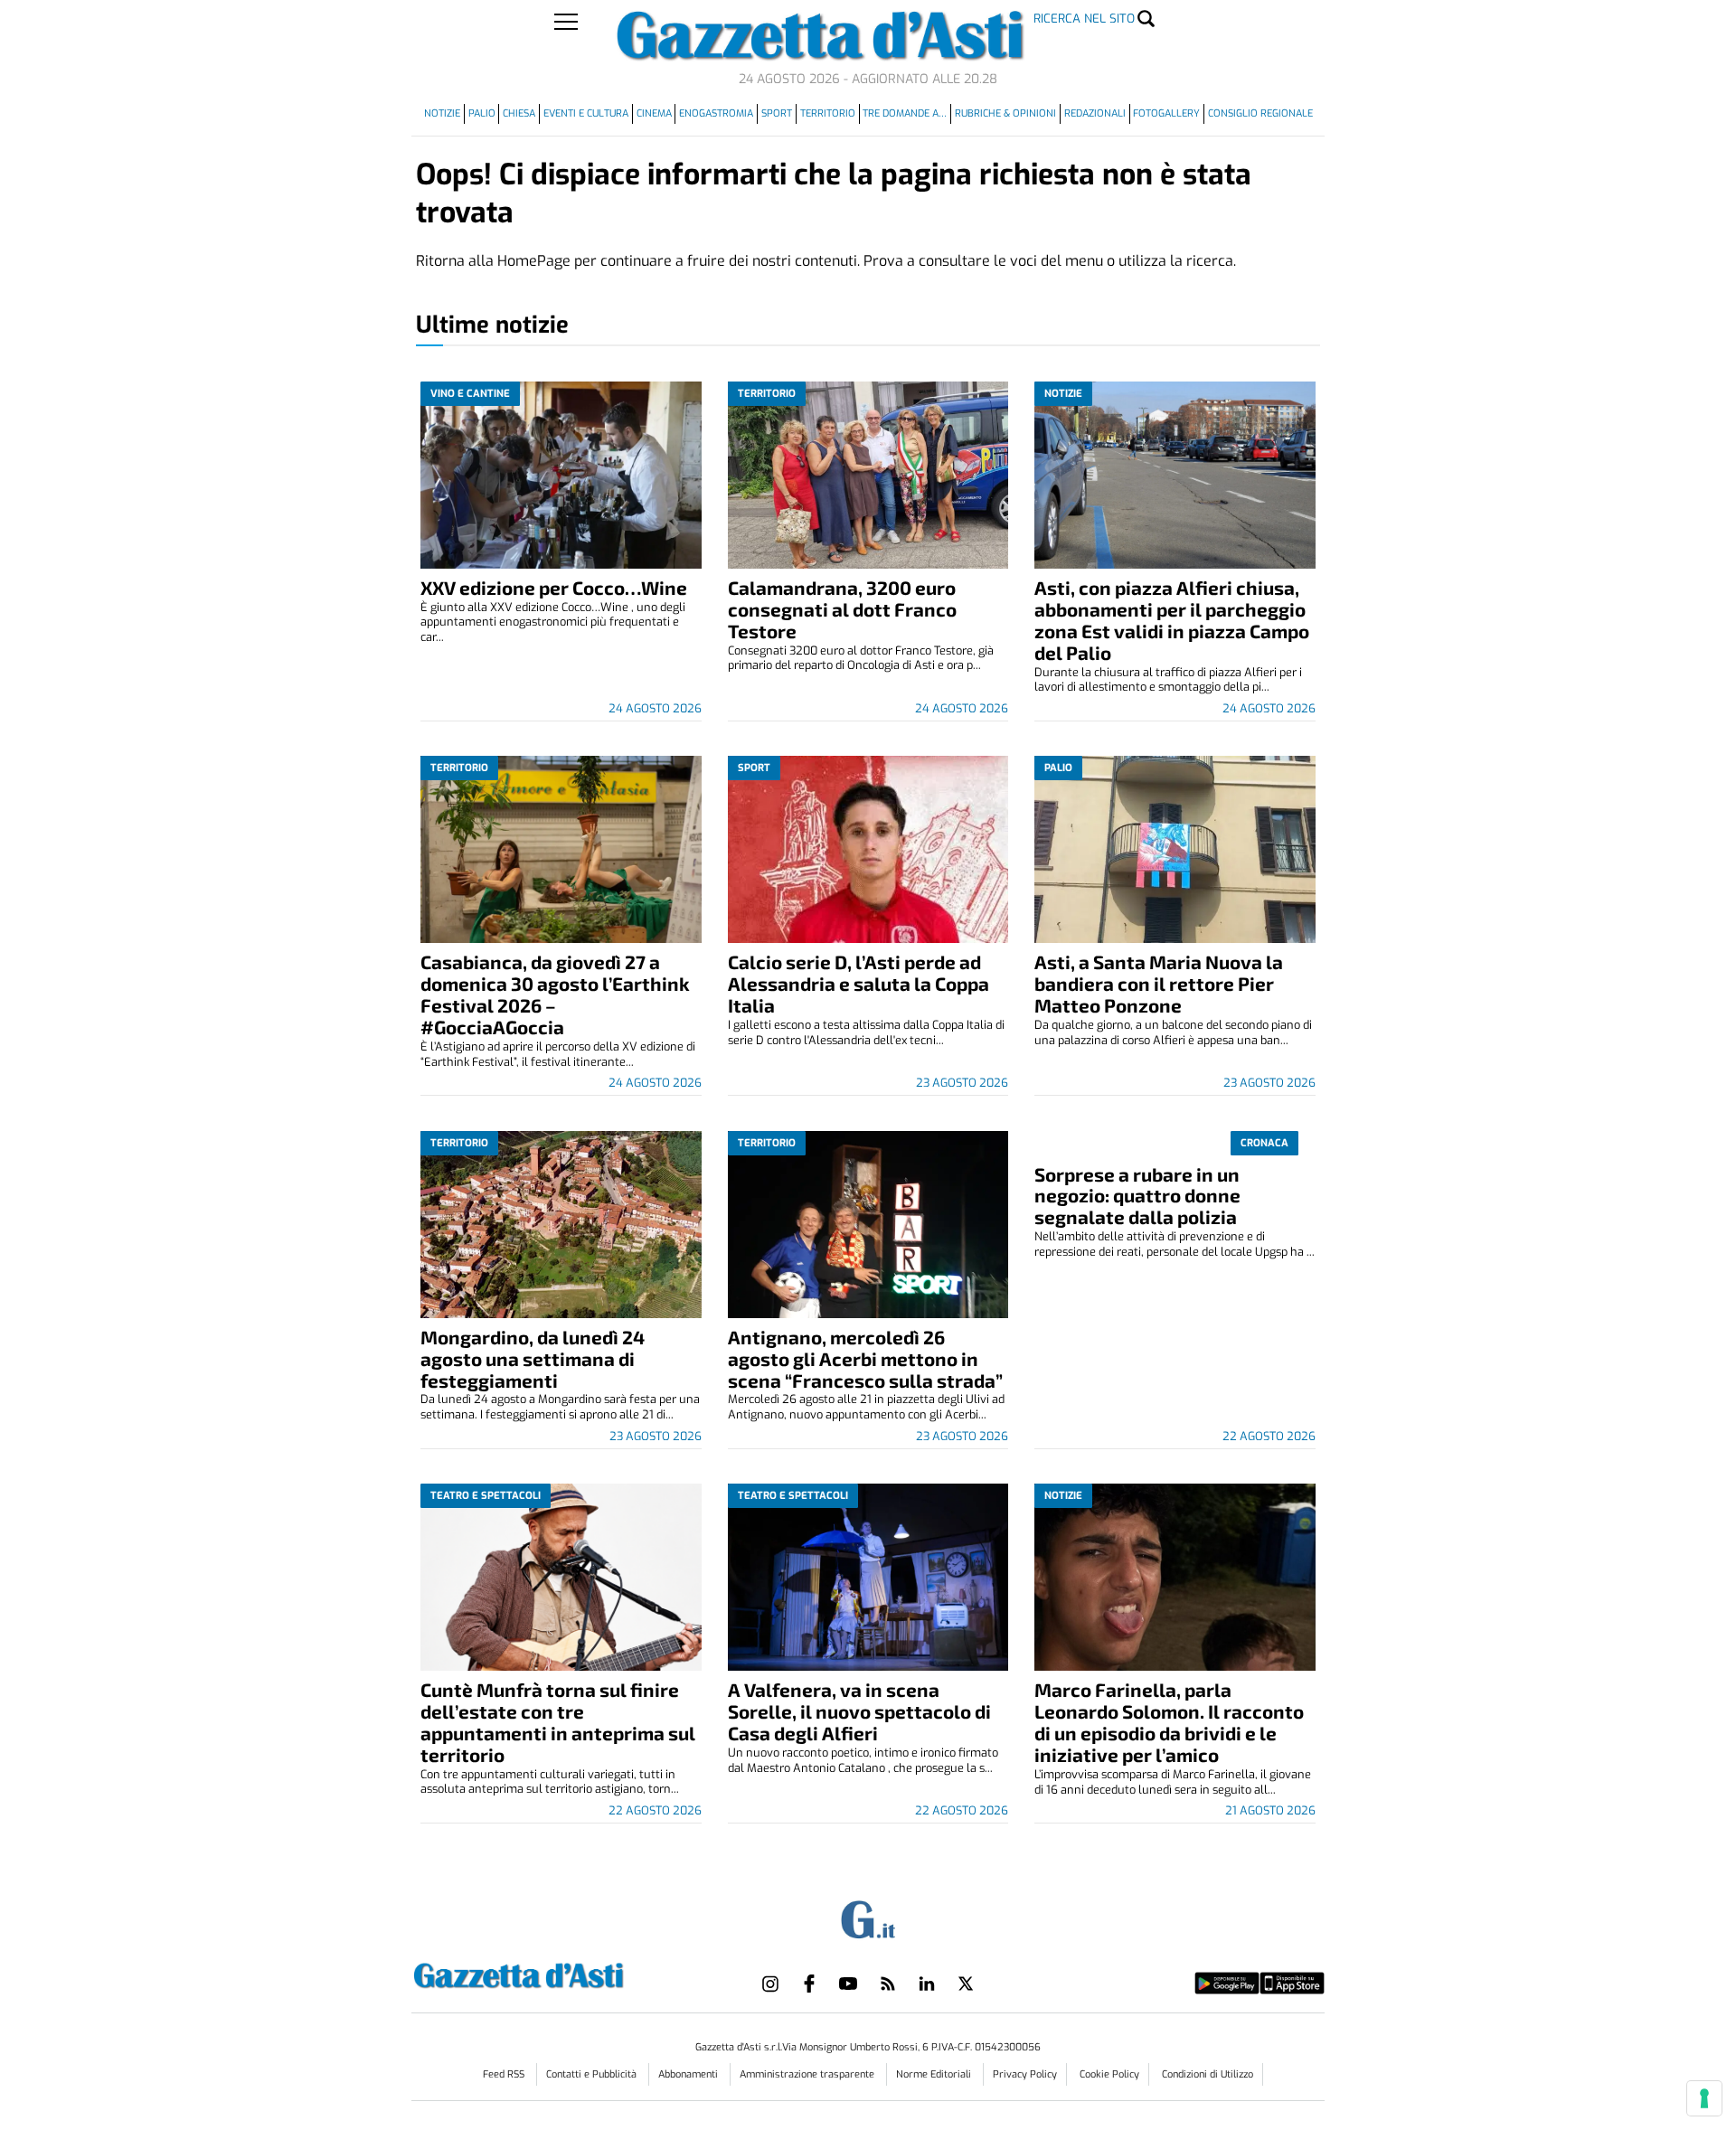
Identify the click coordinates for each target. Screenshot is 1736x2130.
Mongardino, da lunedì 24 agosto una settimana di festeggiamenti (533, 1358)
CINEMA (654, 113)
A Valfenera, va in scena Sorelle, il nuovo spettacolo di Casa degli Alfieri (859, 1711)
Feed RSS (505, 2074)
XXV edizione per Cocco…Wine (554, 587)
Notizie (442, 113)
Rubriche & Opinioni (1005, 113)
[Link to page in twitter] (966, 1984)
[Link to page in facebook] (809, 1984)
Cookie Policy (1109, 2074)
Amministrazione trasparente (808, 2074)
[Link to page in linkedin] (927, 1984)
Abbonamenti (689, 2074)
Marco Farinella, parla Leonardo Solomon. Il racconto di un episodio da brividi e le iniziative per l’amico (1169, 1722)
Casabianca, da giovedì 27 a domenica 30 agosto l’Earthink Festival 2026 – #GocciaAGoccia (555, 994)
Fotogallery (1166, 113)
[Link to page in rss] (888, 1984)
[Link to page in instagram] (770, 1984)
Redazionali (1095, 113)
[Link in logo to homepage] (564, 1973)
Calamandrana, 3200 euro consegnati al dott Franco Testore (842, 609)
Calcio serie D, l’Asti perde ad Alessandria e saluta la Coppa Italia (859, 983)
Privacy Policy (1025, 2074)
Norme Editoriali (935, 2074)
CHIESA (519, 113)
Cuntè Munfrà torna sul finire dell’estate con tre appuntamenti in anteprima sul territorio (558, 1722)
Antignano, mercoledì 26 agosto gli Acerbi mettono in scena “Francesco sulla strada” (865, 1358)
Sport (777, 113)
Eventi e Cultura (586, 113)
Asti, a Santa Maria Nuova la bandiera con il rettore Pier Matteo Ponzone (1159, 983)
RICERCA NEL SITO (1084, 19)
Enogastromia (716, 113)
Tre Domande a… (905, 113)
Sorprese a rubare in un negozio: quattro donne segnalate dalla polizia (1137, 1196)
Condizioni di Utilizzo (1208, 2074)
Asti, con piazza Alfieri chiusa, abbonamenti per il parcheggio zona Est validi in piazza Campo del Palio (1172, 620)
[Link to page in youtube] (848, 1984)
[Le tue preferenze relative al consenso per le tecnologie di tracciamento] (1704, 2098)
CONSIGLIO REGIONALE (1260, 113)
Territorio (828, 113)
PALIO (482, 113)
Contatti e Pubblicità (593, 2074)
